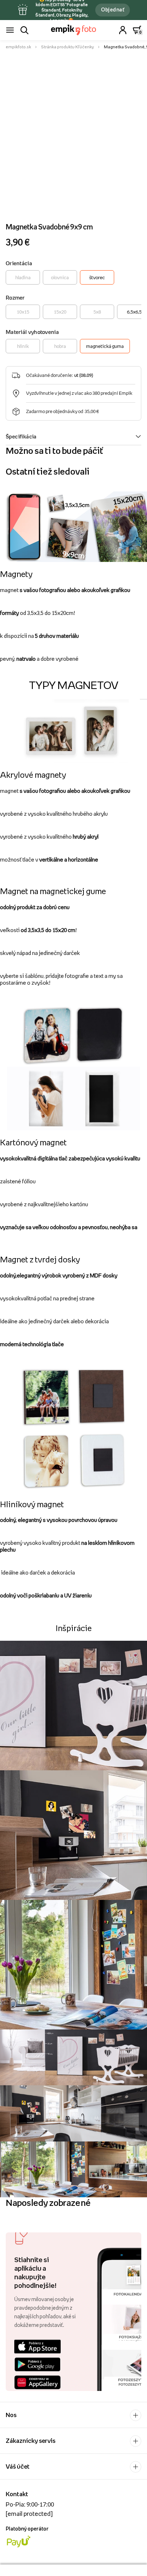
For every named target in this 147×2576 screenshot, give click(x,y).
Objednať (113, 9)
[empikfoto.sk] (74, 30)
